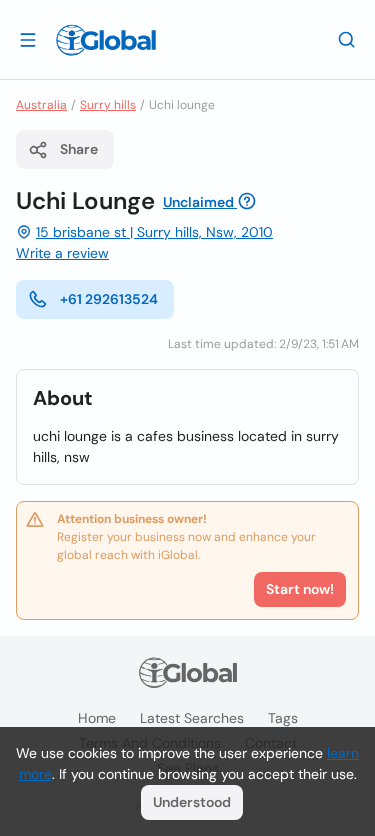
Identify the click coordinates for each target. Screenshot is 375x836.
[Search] (347, 39)
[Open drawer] (28, 39)
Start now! (300, 589)
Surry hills (108, 105)
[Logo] (106, 40)
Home (97, 718)
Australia (41, 105)
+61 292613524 (109, 299)
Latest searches (192, 718)
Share (79, 149)
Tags (283, 718)
